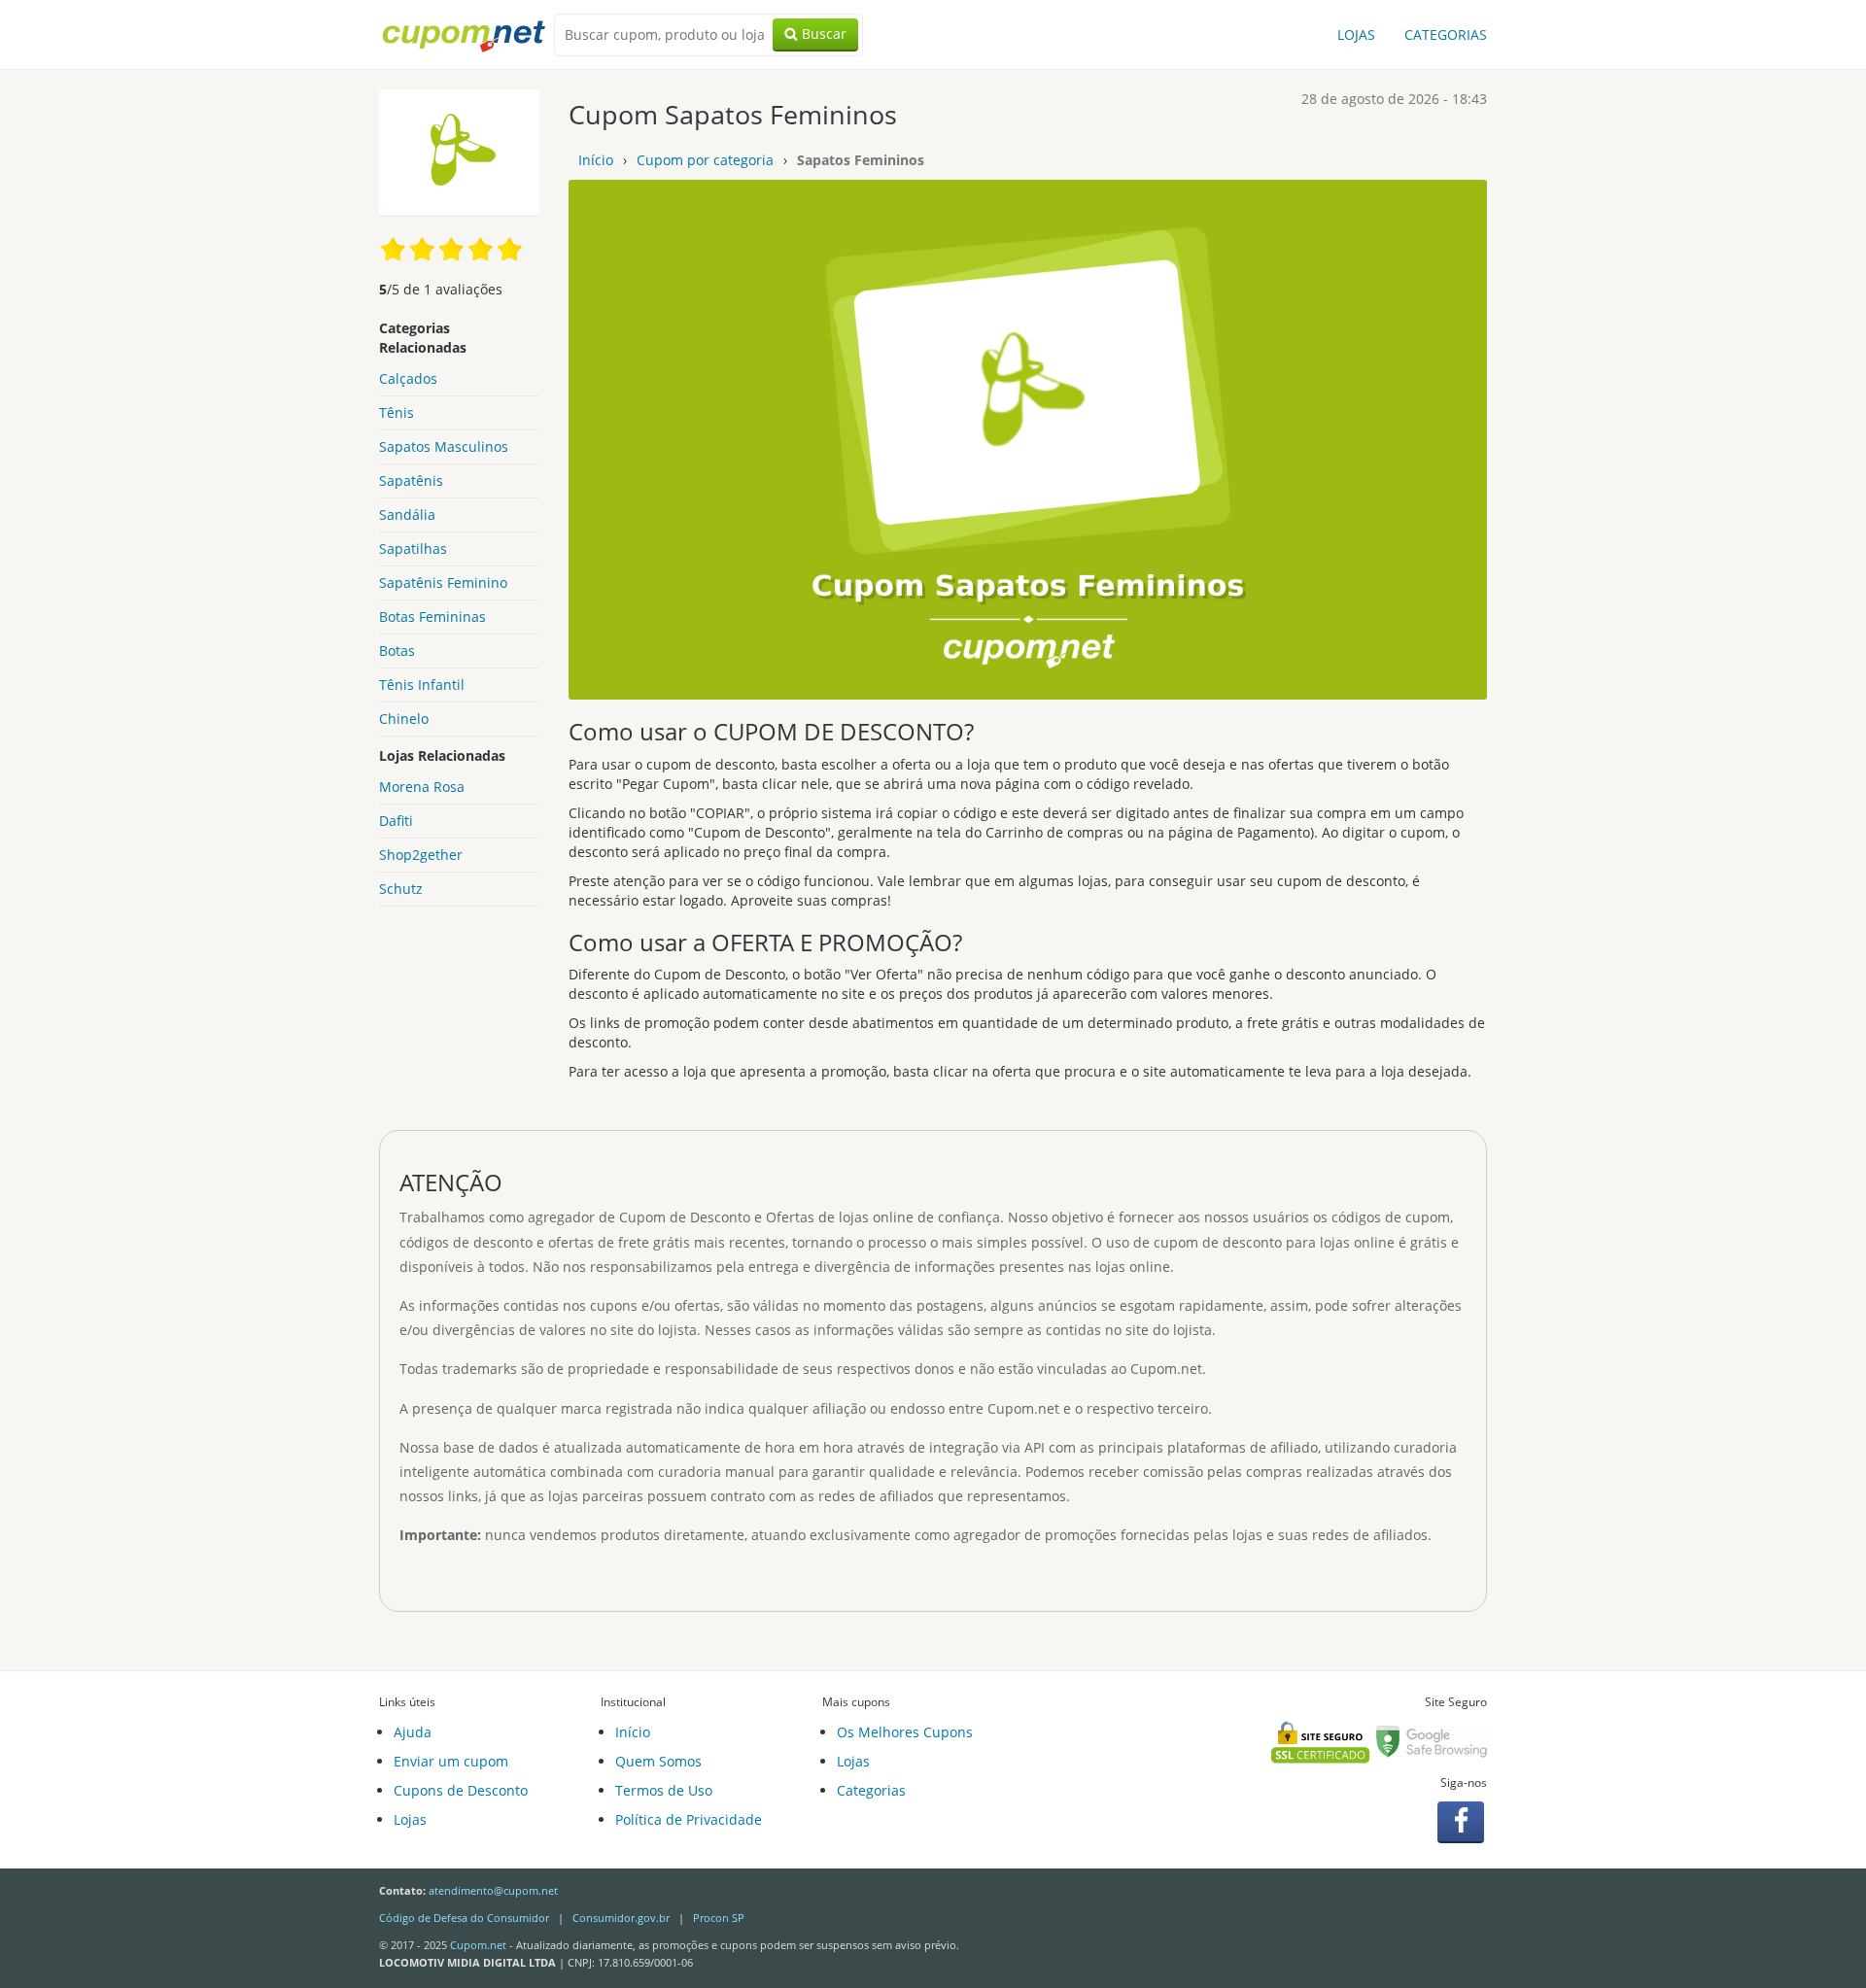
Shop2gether (421, 855)
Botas (397, 651)
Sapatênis (411, 480)
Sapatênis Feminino (443, 583)
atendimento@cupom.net (493, 1890)
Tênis (397, 412)
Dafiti (396, 821)
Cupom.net (478, 1945)
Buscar (822, 34)
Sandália (407, 514)
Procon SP (719, 1918)
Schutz (401, 889)
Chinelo (404, 719)
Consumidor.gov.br (621, 1918)
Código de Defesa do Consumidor (464, 1918)
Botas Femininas (432, 617)
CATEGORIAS (1446, 34)
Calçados (408, 378)
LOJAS (1356, 34)
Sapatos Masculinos (444, 446)
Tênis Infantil (422, 685)
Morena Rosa (422, 787)
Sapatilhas (413, 548)
